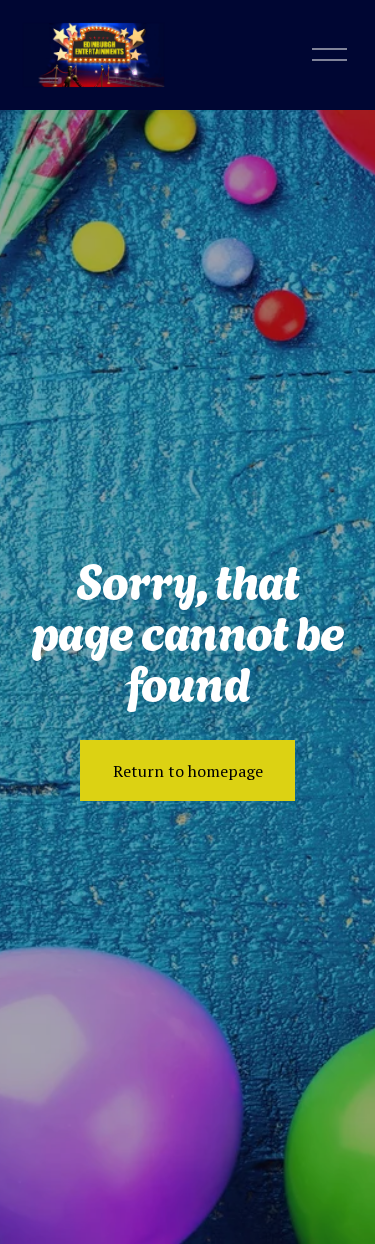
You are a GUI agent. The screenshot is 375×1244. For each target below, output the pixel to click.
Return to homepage (188, 771)
